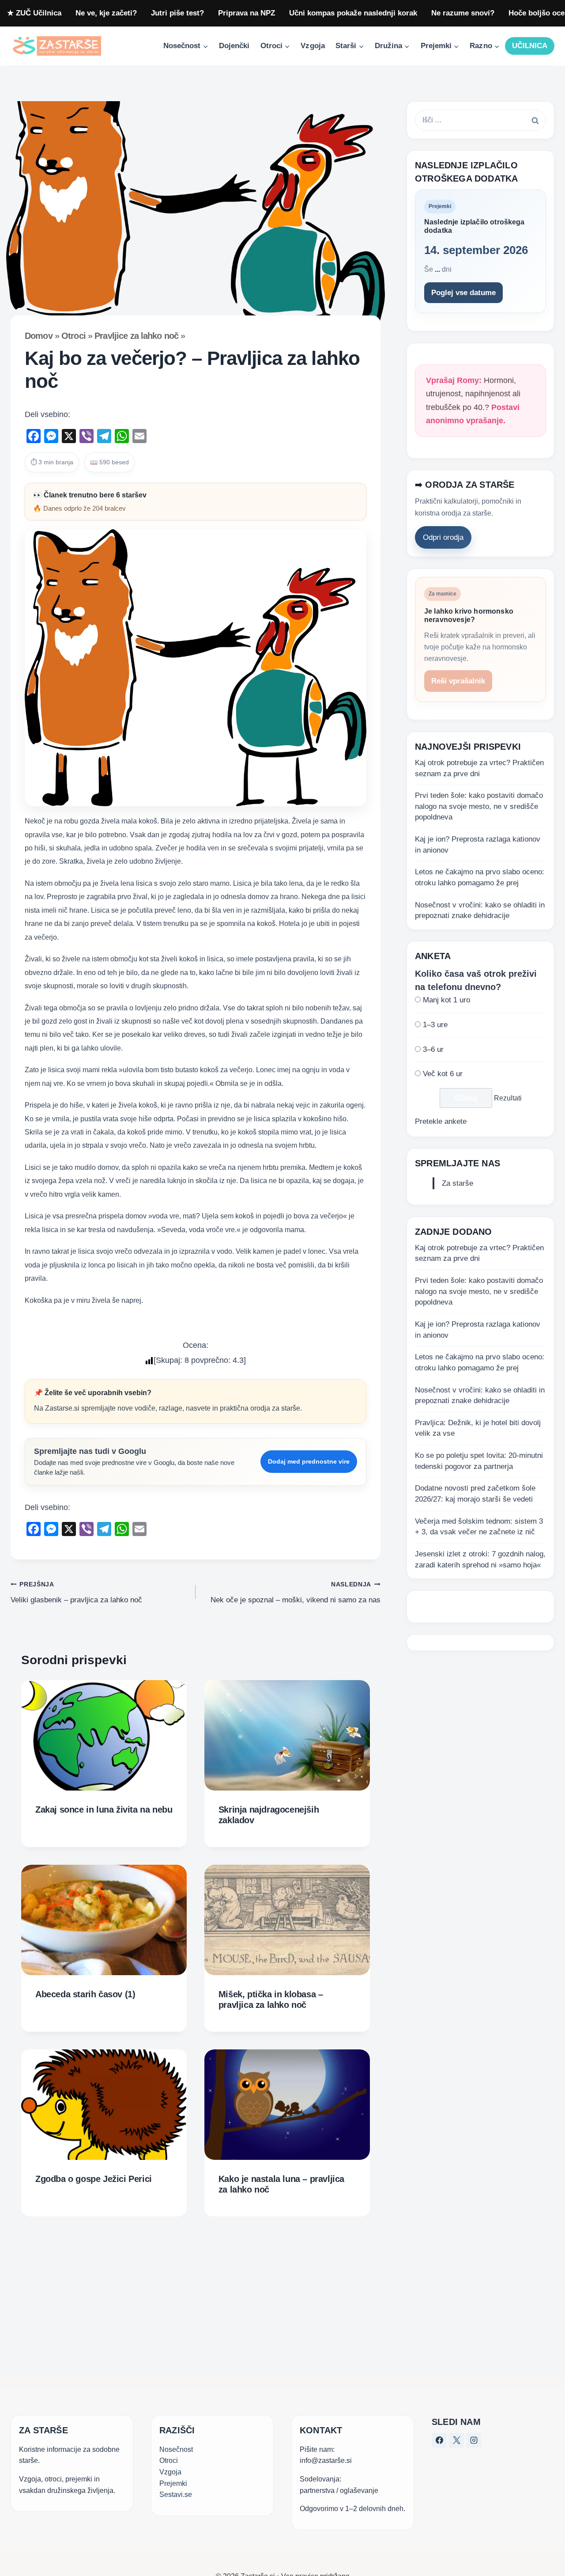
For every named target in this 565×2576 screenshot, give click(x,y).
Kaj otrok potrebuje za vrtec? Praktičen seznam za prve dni (479, 768)
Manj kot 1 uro (446, 1000)
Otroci (73, 336)
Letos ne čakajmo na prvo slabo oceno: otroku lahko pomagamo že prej (480, 878)
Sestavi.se (176, 2494)
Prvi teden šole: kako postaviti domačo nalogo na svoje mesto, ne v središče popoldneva (479, 807)
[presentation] (104, 1735)
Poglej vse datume (463, 293)
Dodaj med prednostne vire (309, 1461)
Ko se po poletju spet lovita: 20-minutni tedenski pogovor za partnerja (479, 1461)
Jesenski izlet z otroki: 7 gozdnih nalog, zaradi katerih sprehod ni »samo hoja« (480, 1559)
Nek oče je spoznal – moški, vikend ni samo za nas (296, 1593)
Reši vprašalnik (458, 681)
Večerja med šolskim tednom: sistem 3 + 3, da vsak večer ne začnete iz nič (479, 1527)
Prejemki (173, 2483)
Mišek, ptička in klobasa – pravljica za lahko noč (271, 1999)
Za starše (458, 1184)
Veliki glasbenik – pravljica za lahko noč (76, 1593)
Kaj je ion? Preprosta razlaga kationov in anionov (478, 845)
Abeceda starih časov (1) (85, 1994)
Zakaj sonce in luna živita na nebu (104, 1810)
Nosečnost (176, 2449)
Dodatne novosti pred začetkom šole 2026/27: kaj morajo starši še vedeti (475, 1494)
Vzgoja (313, 46)
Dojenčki (234, 46)
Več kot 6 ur (443, 1074)
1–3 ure (435, 1025)
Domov (39, 336)
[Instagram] (474, 2440)
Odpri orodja (443, 538)
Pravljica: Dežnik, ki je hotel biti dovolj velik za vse (478, 1428)
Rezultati (508, 1098)
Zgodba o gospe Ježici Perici (94, 2179)
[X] (456, 2440)
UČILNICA (530, 46)
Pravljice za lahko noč (136, 336)
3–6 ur (433, 1049)
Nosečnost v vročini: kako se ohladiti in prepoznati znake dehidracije (480, 911)
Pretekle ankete (441, 1122)
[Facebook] (439, 2440)
